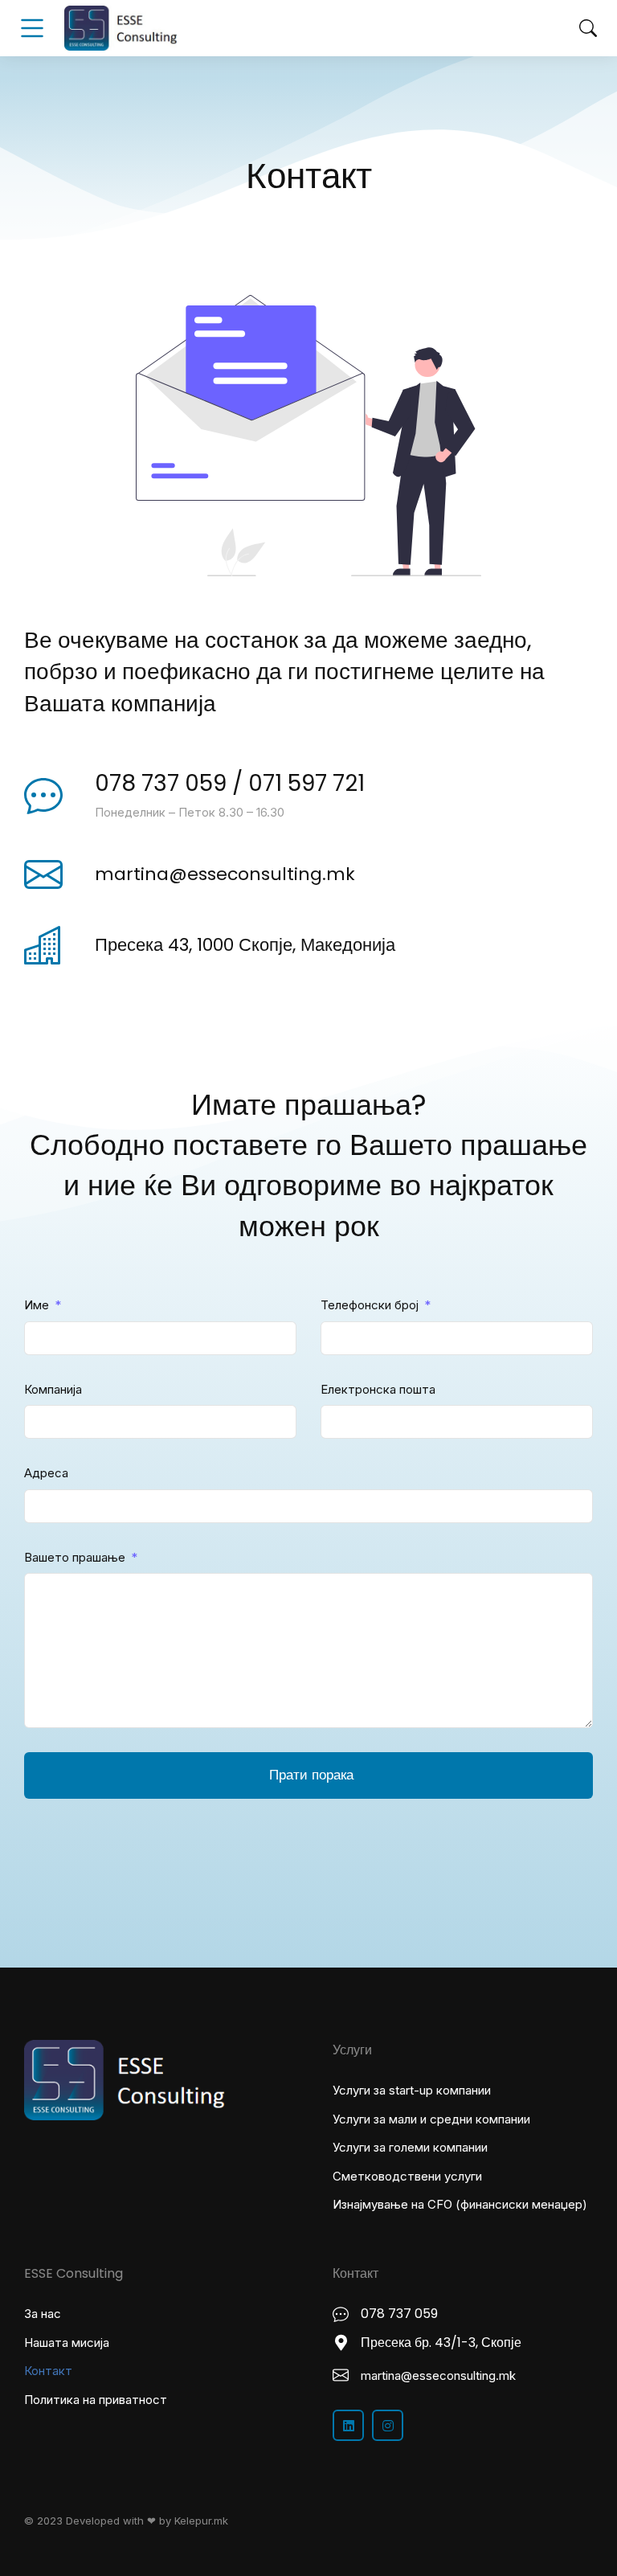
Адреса (46, 1473)
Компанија (53, 1389)
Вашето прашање (76, 1557)
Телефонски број (371, 1305)
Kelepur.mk (201, 2521)
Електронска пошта (378, 1389)
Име (38, 1305)
